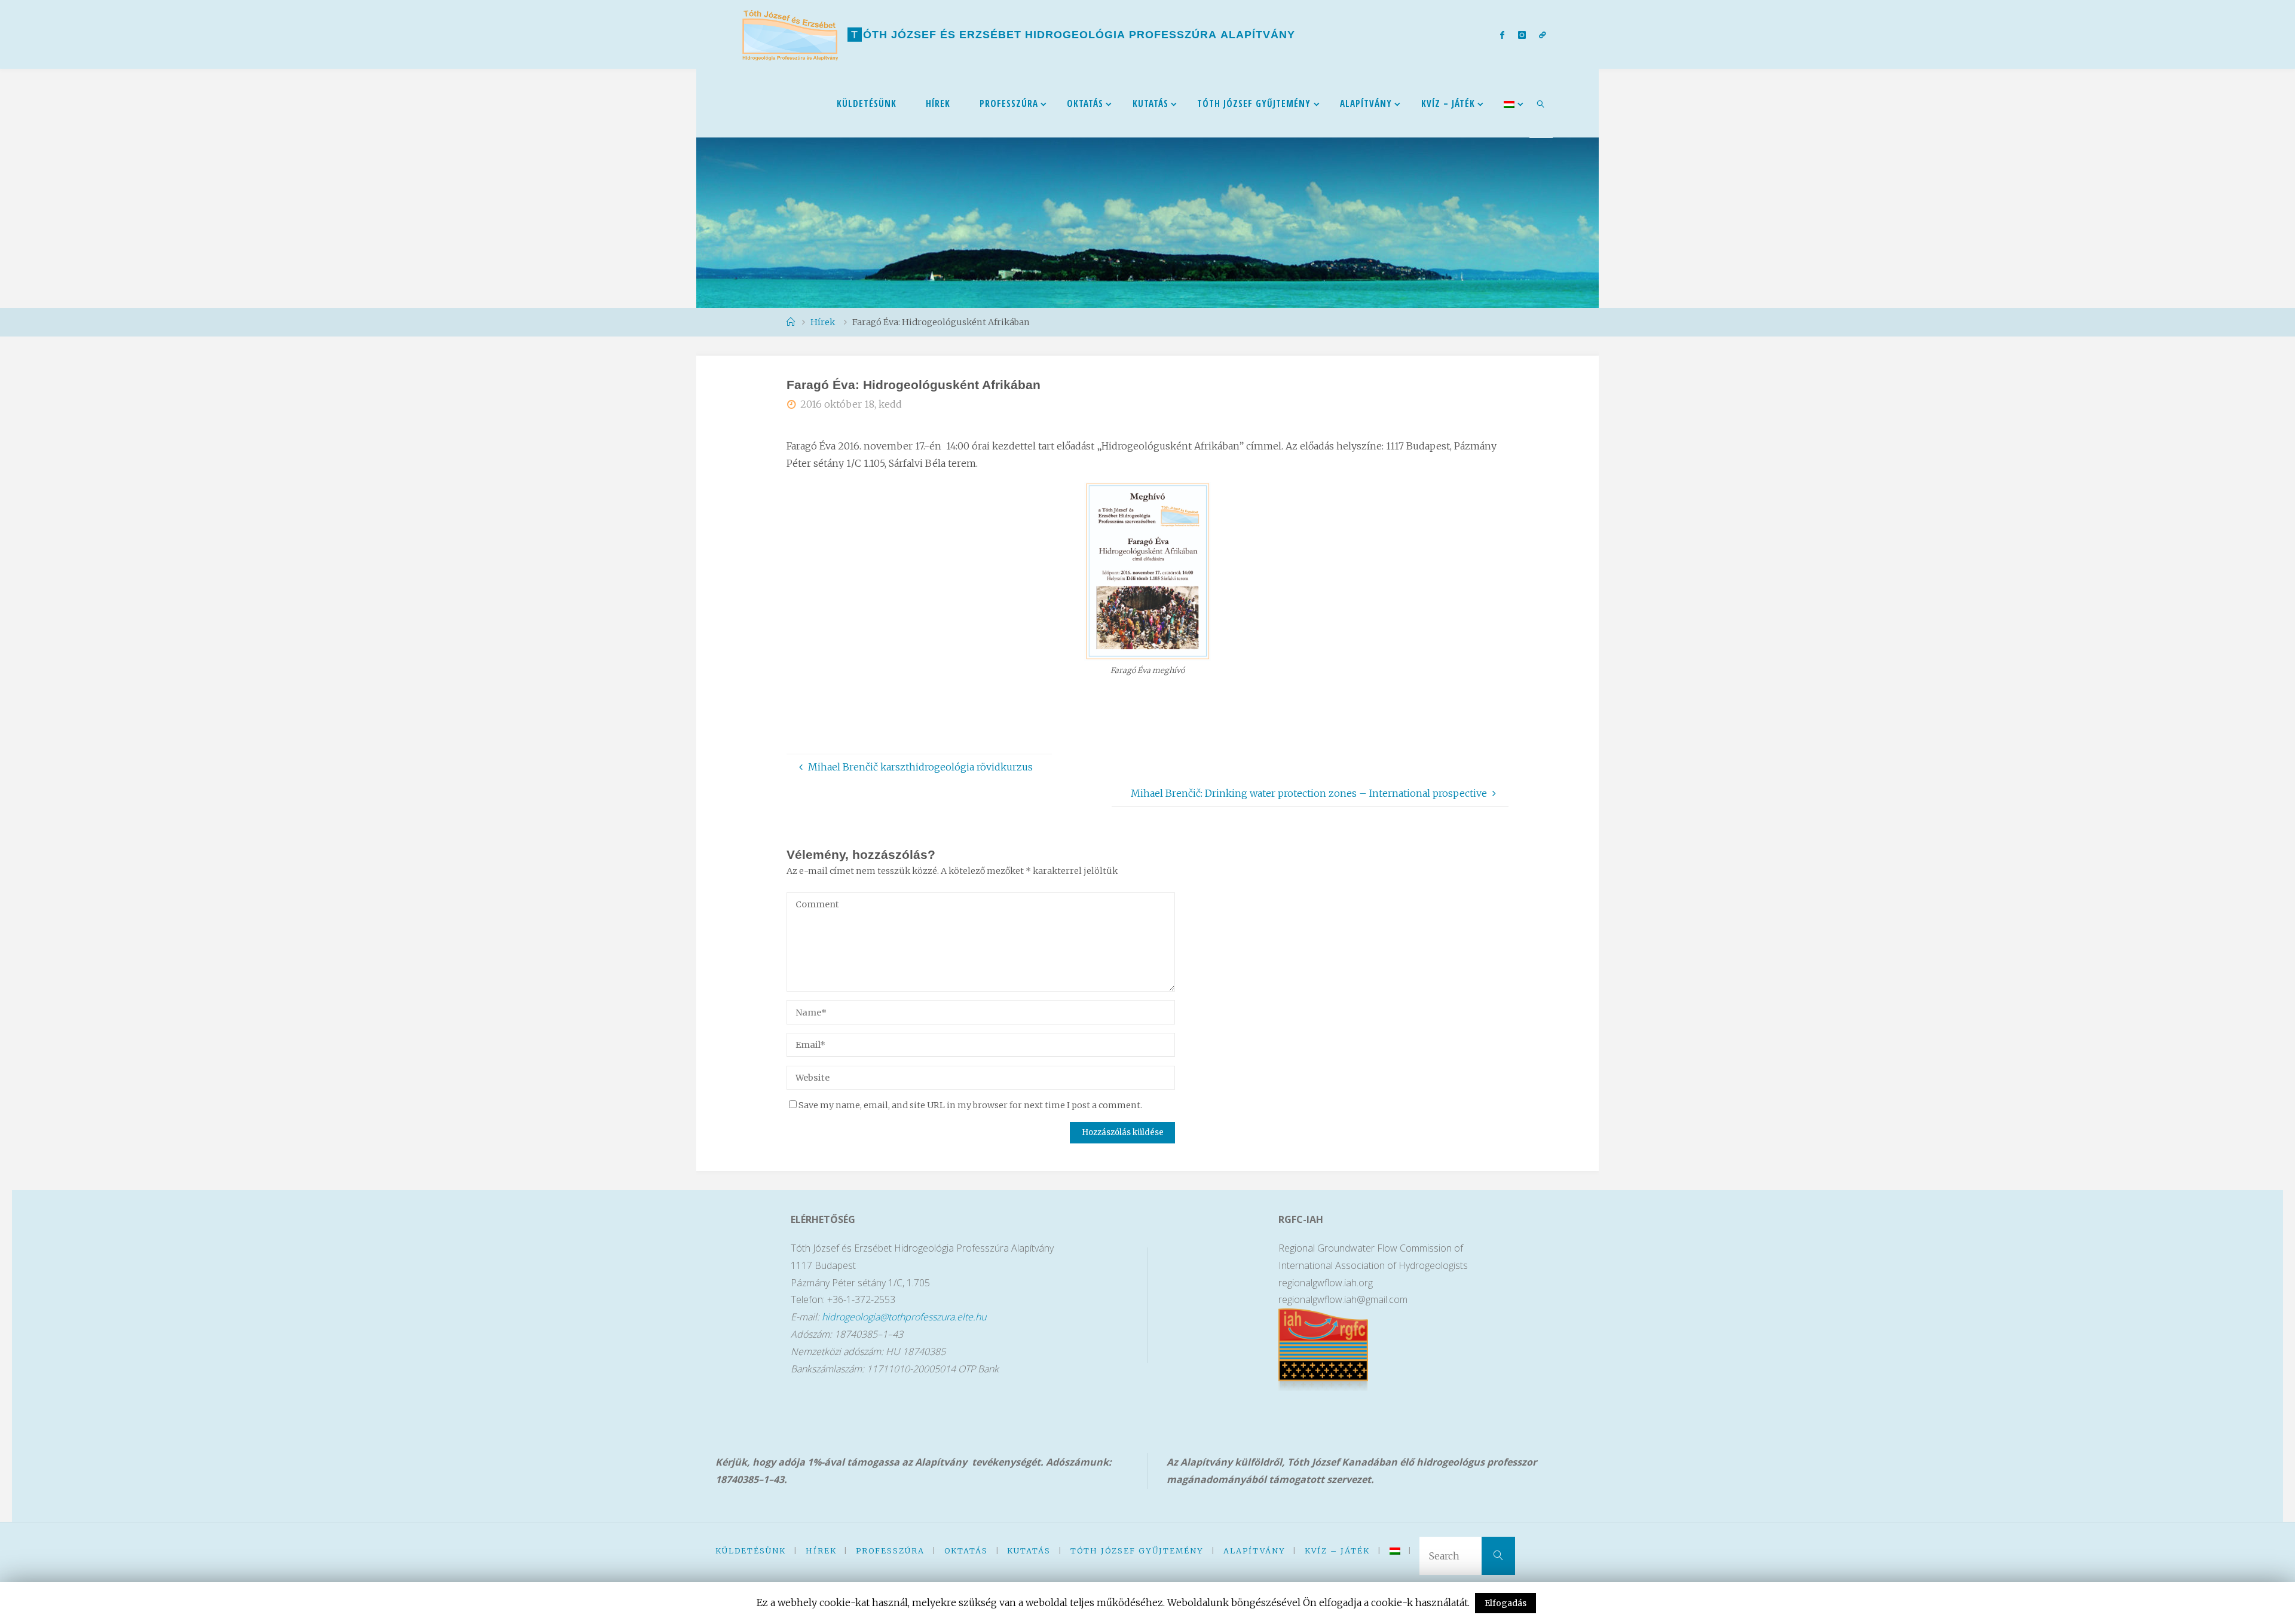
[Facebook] (1502, 35)
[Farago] (1147, 652)
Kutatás (1029, 1550)
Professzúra (890, 1550)
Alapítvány (1254, 1550)
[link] (1541, 103)
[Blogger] (1543, 35)
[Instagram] (1521, 35)
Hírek (821, 1550)
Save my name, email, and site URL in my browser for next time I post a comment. (970, 1105)
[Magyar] (1509, 103)
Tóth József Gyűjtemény (1137, 1550)
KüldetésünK (751, 1550)
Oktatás (966, 1550)
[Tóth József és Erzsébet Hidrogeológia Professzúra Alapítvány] (790, 34)
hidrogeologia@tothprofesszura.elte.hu (904, 1317)
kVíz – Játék (1337, 1550)
